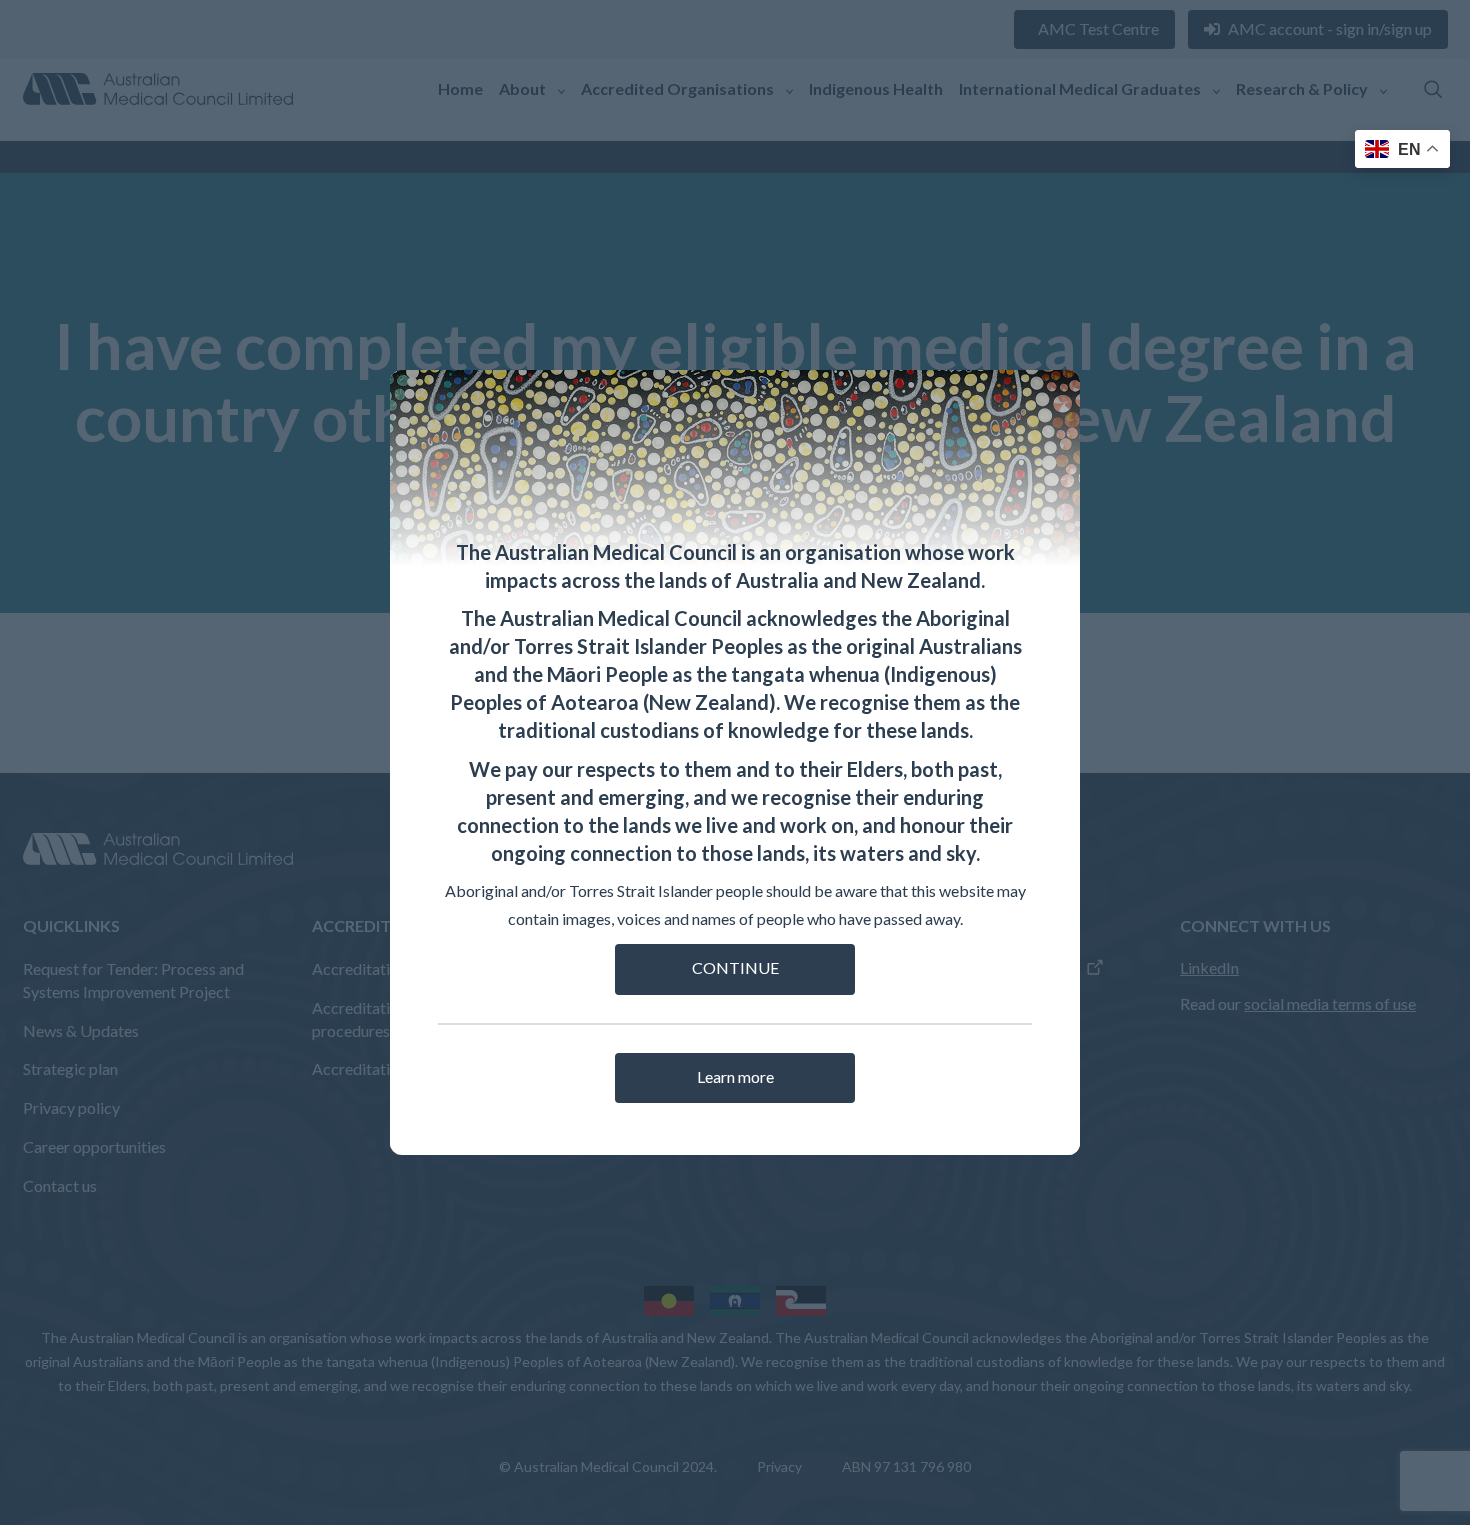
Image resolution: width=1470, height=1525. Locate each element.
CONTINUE (735, 967)
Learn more (735, 1076)
